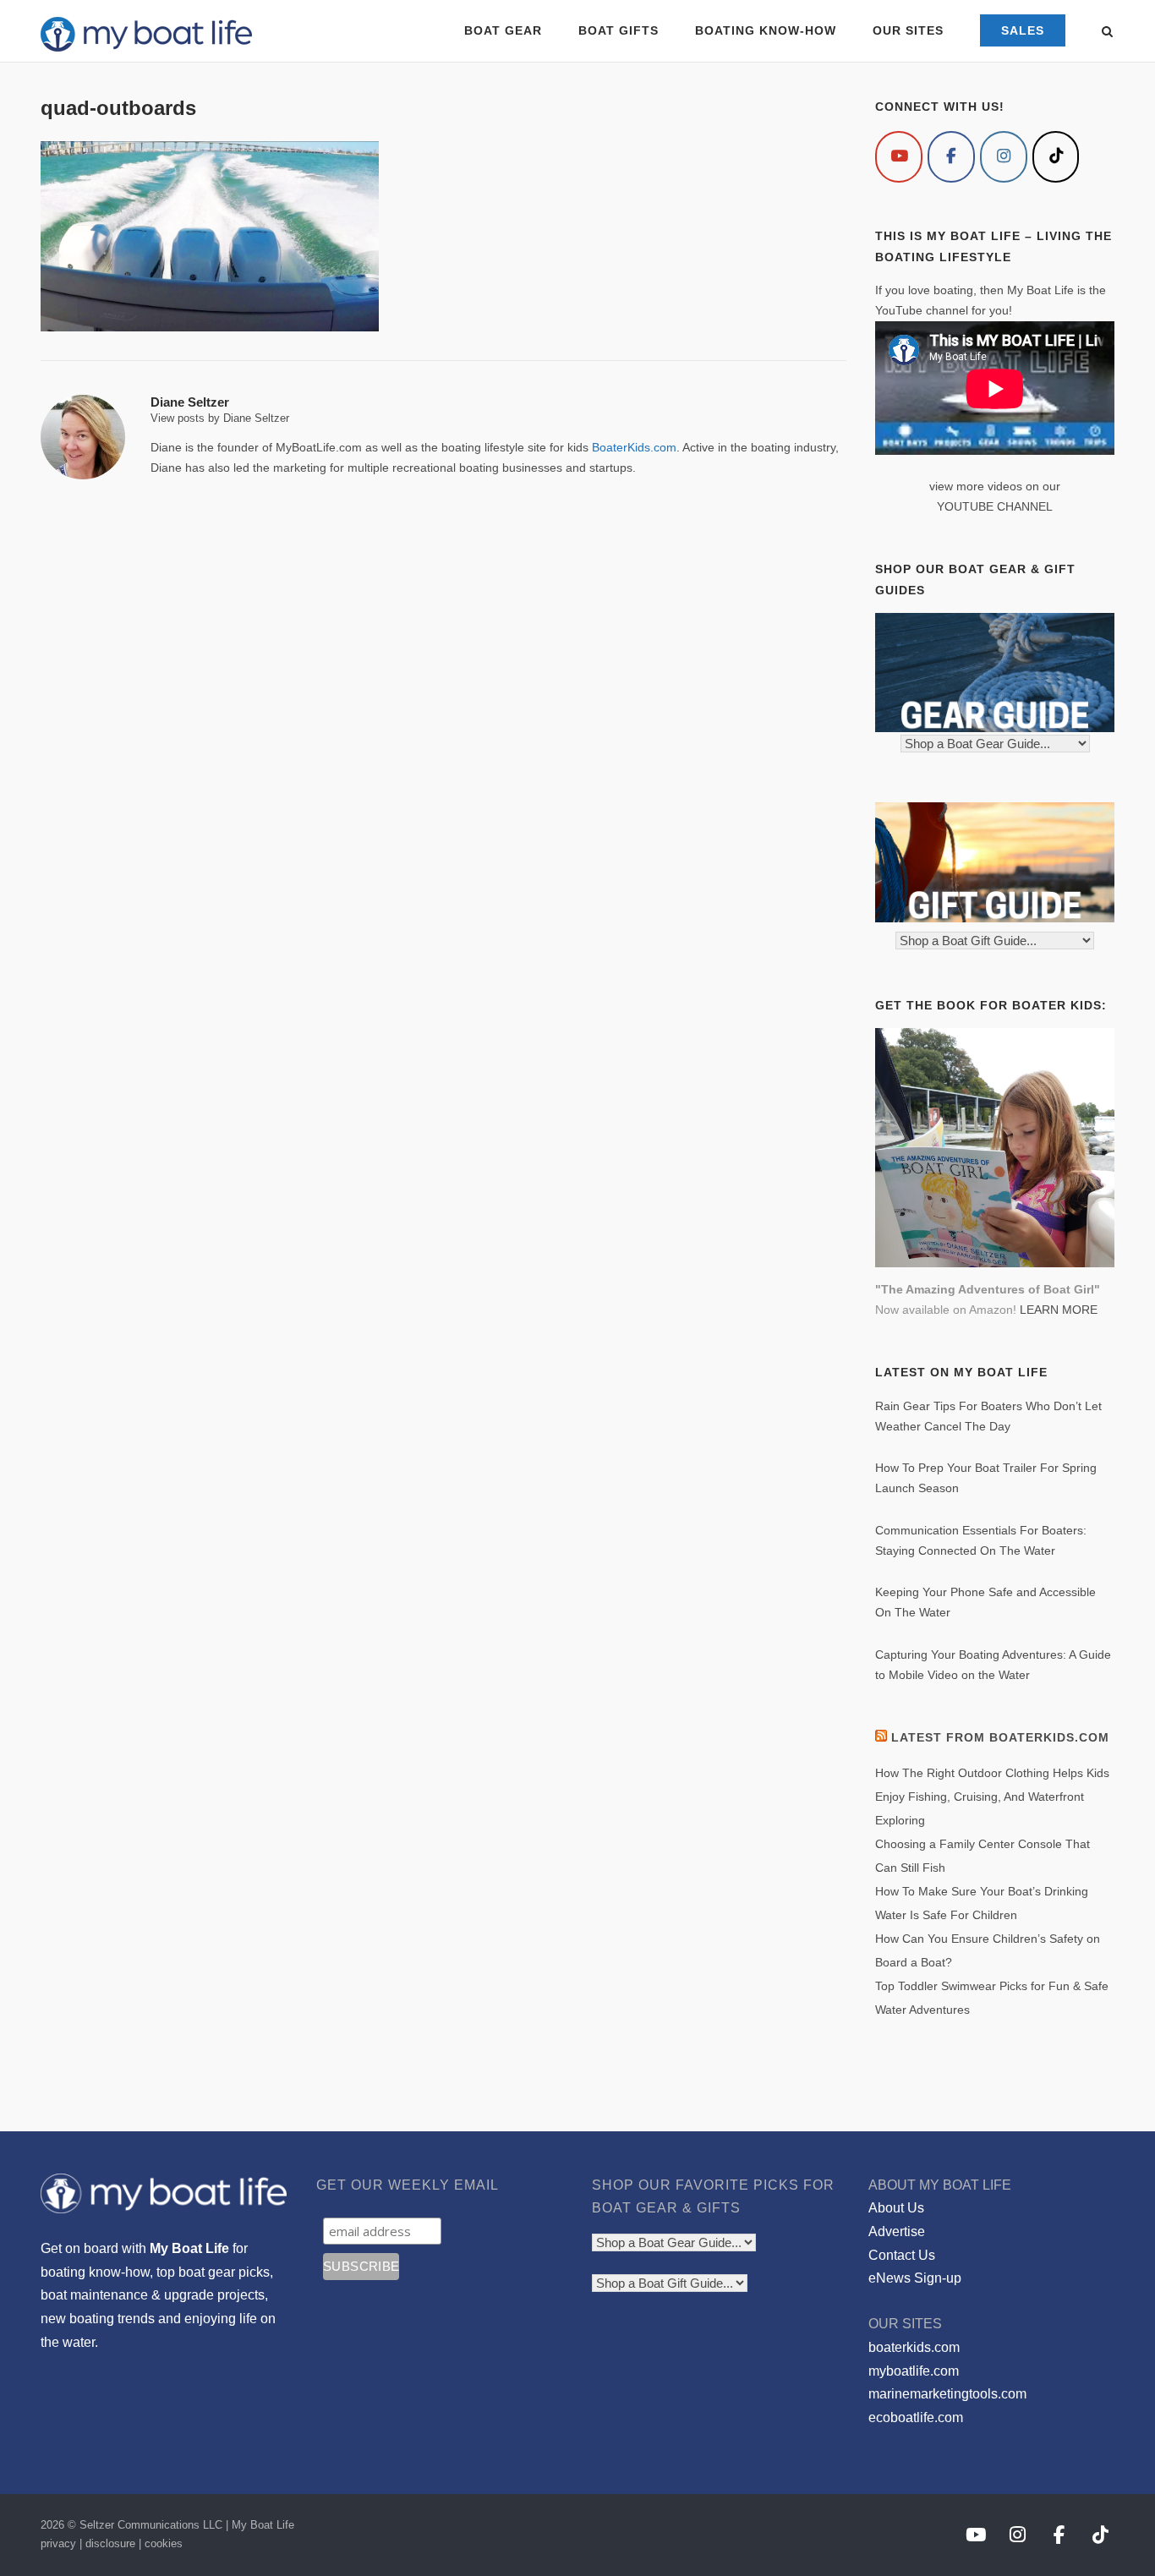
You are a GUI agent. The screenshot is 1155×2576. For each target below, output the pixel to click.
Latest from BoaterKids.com (1000, 1737)
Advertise (897, 2231)
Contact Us (902, 2255)
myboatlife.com (914, 2371)
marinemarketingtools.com (947, 2394)
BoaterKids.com (634, 447)
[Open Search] (1107, 33)
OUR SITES (908, 30)
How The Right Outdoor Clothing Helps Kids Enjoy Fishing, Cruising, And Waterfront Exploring (992, 1797)
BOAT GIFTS (619, 30)
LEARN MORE (1059, 1310)
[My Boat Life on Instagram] (1004, 157)
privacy (58, 2543)
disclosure (110, 2543)
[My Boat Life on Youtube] (899, 157)
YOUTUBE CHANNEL (995, 506)
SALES (1023, 30)
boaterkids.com (914, 2347)
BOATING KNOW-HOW (766, 30)
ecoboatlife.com (916, 2417)
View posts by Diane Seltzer (220, 418)
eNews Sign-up (915, 2278)
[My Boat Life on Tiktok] (1056, 157)
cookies (164, 2543)
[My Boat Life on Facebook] (951, 157)
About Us (896, 2208)
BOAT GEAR (503, 30)
